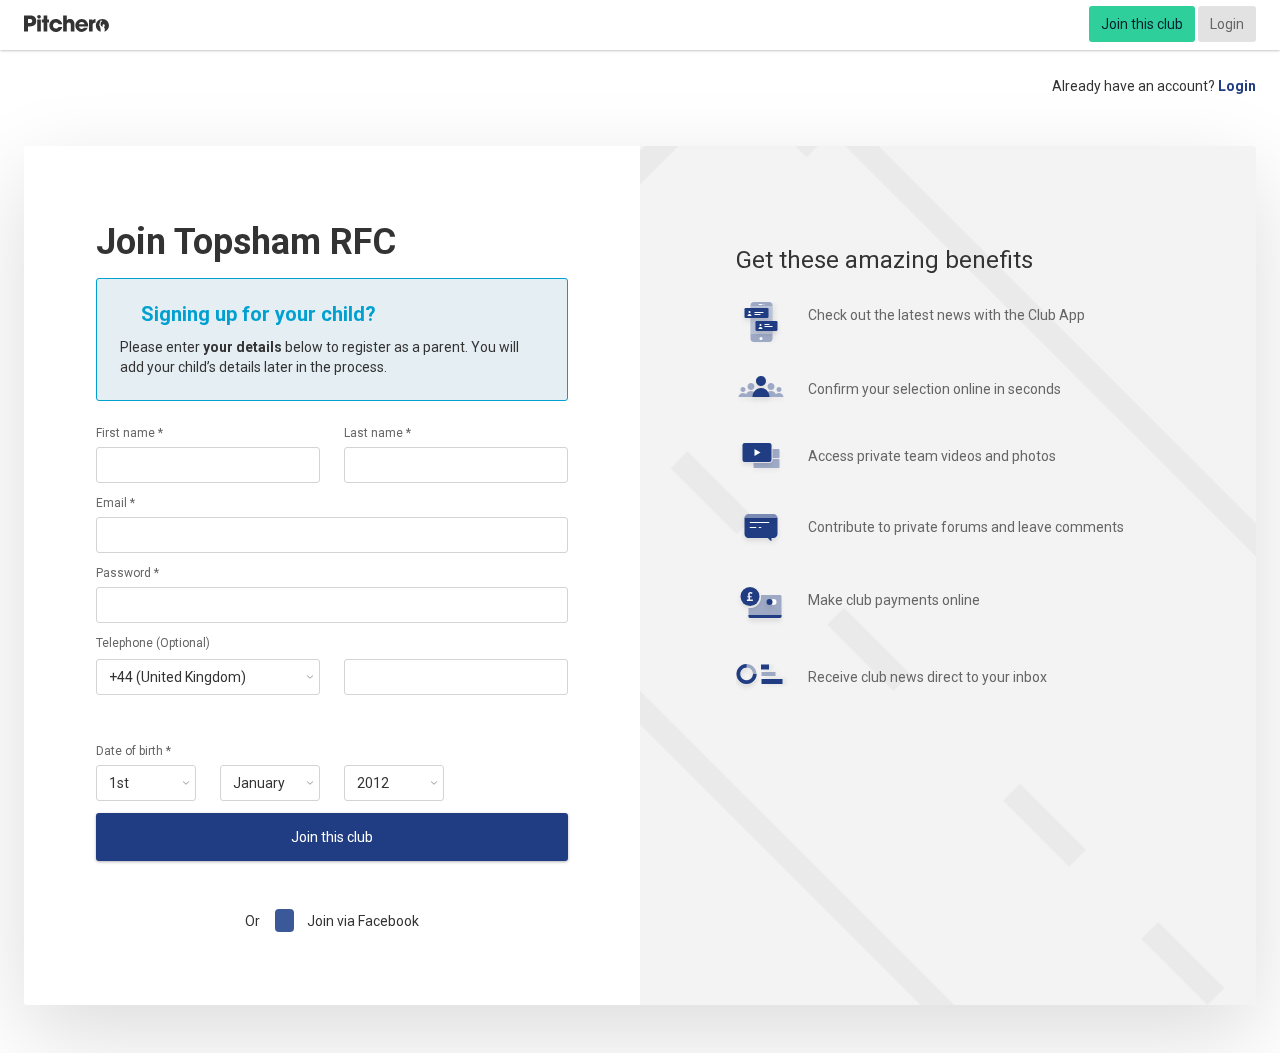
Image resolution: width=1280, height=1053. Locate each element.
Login (1227, 24)
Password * (127, 573)
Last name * (377, 433)
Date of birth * (133, 751)
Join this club (1142, 24)
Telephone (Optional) (153, 643)
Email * (115, 503)
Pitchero (66, 24)
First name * (129, 433)
